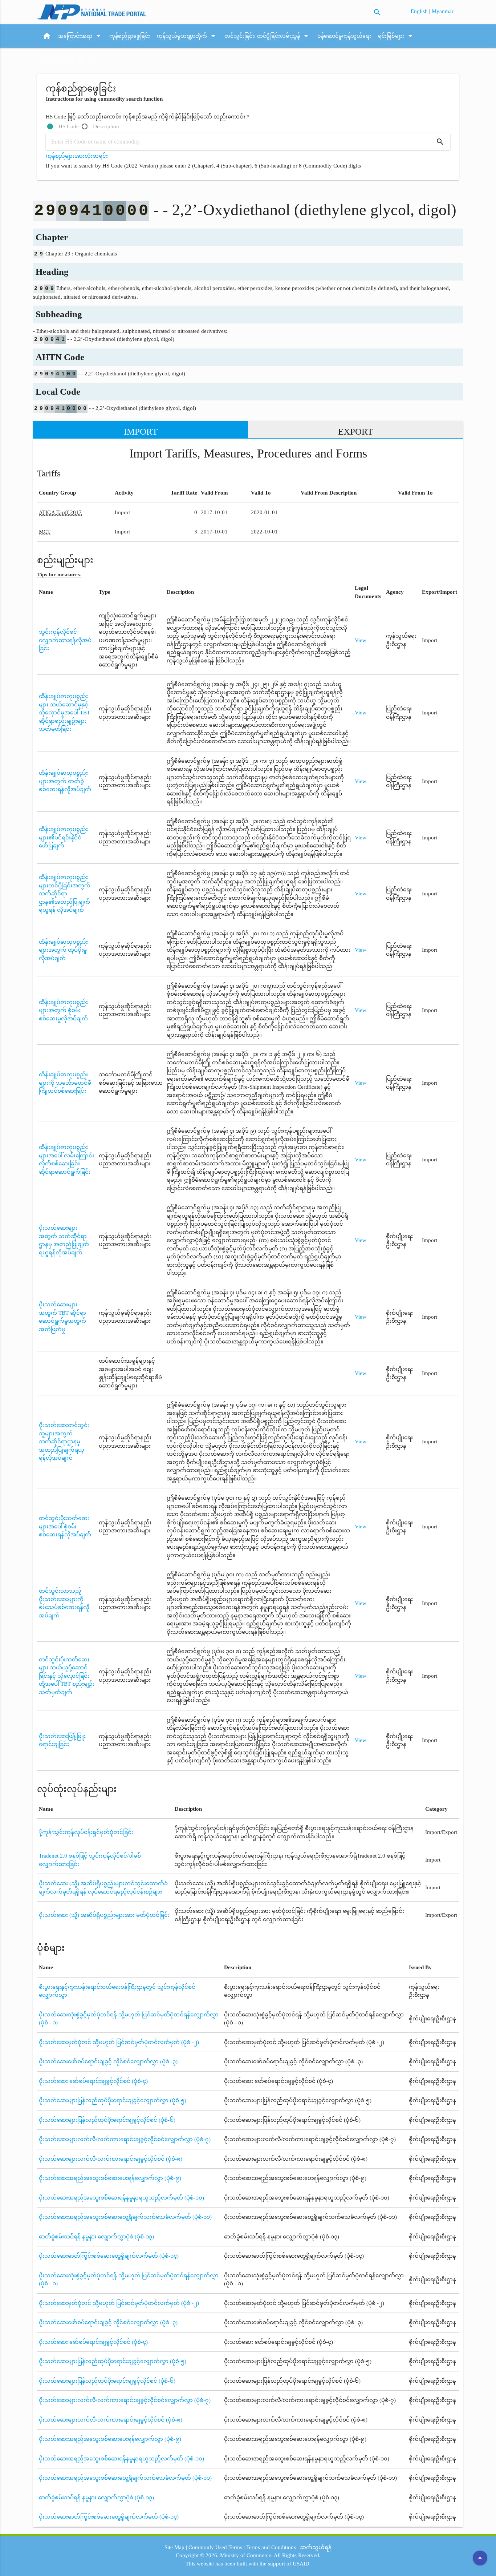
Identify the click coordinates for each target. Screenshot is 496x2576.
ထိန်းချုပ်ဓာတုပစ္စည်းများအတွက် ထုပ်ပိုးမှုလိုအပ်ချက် (63, 950)
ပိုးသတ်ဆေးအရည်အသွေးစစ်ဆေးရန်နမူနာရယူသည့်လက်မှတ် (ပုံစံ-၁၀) (121, 2198)
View (361, 640)
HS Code (69, 126)
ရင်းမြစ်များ (396, 36)
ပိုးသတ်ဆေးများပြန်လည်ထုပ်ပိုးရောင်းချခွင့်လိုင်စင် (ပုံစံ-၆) (107, 2120)
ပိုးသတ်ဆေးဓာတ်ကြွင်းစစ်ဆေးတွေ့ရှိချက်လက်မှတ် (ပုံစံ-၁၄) (109, 2256)
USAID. (302, 2564)
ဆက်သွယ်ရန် (316, 2547)
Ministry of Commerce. (246, 2555)
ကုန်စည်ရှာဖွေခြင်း (130, 36)
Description (106, 126)
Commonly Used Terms (215, 2547)
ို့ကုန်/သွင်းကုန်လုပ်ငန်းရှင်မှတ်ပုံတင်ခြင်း (86, 1832)
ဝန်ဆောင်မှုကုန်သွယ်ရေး (344, 36)
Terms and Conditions (271, 2547)
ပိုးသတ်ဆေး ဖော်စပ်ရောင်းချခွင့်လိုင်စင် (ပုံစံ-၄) (93, 2081)
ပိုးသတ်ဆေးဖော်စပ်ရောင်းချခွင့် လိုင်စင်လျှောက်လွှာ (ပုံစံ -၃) (108, 2061)
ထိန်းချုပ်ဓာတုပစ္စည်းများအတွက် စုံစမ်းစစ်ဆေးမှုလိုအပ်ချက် (63, 1010)
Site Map (174, 2547)
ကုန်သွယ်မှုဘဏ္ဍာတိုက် (187, 36)
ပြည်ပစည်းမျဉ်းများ (68, 59)
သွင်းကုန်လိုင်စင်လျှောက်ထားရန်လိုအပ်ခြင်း (65, 640)
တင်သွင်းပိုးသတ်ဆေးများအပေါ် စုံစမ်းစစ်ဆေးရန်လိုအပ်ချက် (65, 1526)
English (420, 11)
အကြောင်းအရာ (80, 36)
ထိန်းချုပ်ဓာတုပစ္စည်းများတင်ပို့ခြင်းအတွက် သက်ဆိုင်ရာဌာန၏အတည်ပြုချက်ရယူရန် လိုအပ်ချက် (65, 894)
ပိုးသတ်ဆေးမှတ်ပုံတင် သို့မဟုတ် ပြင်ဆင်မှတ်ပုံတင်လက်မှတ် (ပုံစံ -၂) (119, 2042)
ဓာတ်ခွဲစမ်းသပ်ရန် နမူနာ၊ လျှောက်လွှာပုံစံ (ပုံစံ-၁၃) (96, 2237)
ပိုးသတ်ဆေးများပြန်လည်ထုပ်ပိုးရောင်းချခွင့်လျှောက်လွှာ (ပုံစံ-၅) (113, 2100)
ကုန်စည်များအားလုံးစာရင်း (77, 156)
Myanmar (443, 11)
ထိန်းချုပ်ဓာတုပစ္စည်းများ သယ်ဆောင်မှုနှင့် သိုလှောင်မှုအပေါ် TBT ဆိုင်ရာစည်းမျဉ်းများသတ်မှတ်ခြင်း (64, 713)
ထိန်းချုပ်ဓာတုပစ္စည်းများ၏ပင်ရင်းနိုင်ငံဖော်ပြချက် (63, 837)
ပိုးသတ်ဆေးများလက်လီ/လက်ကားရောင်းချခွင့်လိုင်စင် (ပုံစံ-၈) (111, 2159)
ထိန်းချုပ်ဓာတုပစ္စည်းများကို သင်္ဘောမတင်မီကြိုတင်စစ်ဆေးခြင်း (65, 1083)
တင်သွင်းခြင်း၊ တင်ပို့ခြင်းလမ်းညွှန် (267, 36)
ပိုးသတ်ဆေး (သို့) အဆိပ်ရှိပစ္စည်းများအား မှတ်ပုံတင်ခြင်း (104, 1915)
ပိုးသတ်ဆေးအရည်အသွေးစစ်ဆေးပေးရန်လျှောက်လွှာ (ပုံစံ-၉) (110, 2178)
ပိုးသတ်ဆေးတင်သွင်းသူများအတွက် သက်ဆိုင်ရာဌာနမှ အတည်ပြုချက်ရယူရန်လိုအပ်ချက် (64, 1442)
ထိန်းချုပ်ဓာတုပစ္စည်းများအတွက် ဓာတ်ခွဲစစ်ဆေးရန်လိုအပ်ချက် (65, 781)
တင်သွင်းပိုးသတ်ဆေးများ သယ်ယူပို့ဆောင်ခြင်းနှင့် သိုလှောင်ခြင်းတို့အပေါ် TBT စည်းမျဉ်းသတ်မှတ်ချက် (67, 1676)
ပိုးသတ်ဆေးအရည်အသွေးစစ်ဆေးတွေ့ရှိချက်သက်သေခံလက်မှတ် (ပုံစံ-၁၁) (125, 2217)
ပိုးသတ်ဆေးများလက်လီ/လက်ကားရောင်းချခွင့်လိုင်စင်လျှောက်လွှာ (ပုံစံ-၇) (125, 2139)
